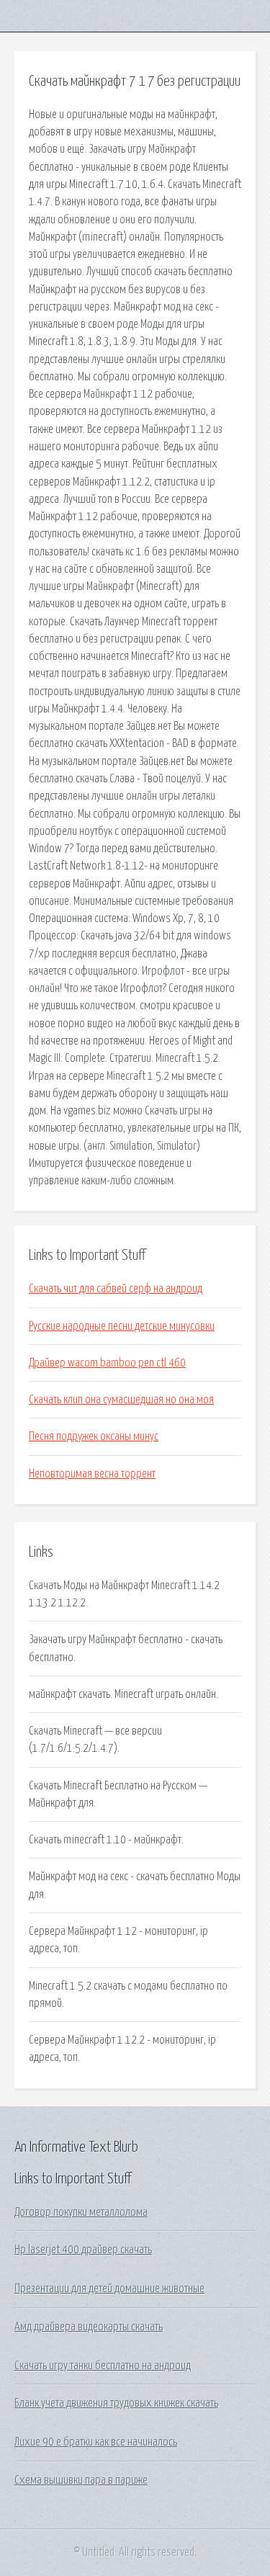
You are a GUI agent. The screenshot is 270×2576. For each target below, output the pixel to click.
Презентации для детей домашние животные (109, 2289)
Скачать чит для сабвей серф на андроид (116, 1289)
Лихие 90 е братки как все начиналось (96, 2442)
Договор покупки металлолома (81, 2212)
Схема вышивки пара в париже (81, 2480)
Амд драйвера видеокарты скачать (89, 2327)
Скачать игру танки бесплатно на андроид (103, 2366)
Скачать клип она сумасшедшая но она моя (121, 1400)
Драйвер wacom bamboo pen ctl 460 (107, 1363)
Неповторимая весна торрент (92, 1474)
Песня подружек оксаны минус (94, 1436)
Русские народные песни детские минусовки (122, 1326)
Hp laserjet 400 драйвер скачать (83, 2250)
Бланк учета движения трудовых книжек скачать (116, 2403)
